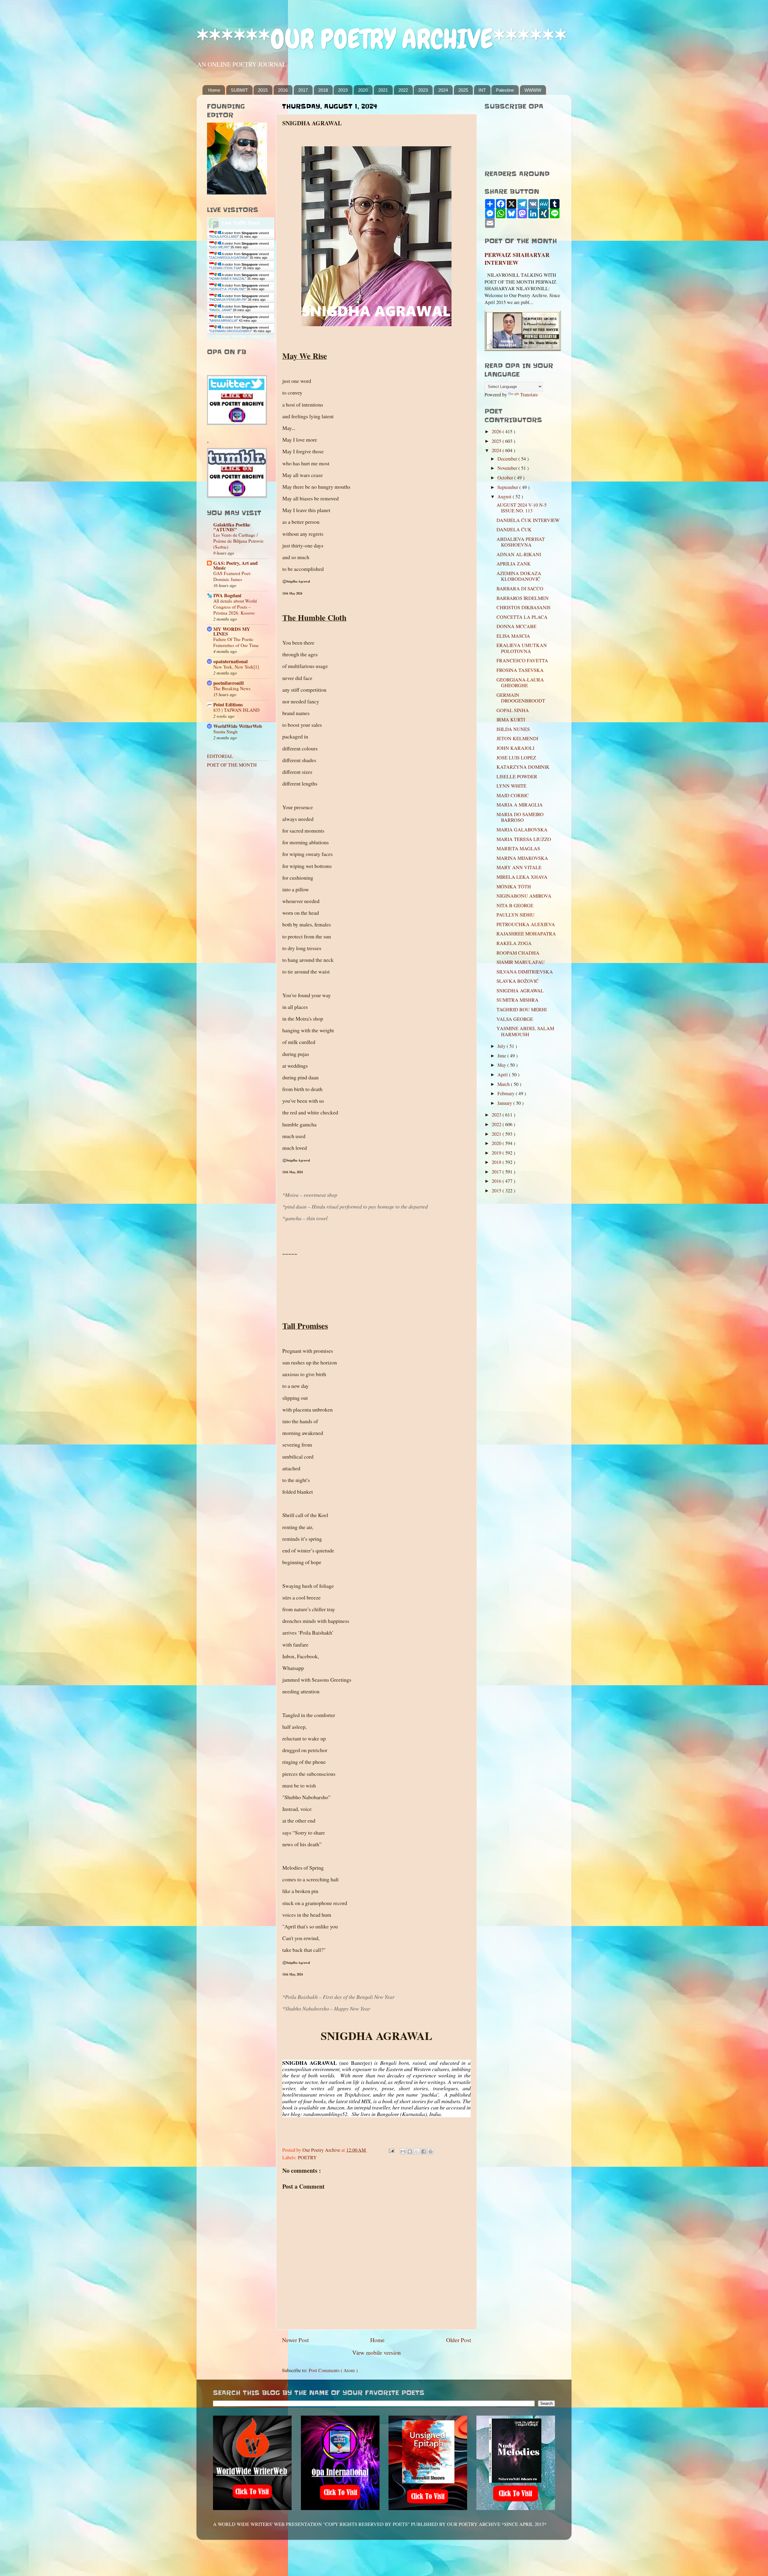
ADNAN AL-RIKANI (519, 554)
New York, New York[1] (236, 667)
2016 (283, 90)
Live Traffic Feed (241, 223)
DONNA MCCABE (516, 626)
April (503, 1075)
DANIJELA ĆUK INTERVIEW (528, 520)
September (508, 487)
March (504, 1084)
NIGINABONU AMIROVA (524, 896)
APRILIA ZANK (514, 564)
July (502, 1046)
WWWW (533, 90)
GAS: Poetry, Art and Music (235, 565)
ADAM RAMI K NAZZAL (228, 279)
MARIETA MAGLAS (518, 848)
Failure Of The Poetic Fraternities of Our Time (236, 642)
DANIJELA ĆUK (514, 529)
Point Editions (228, 705)
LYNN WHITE (511, 786)
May (502, 1065)
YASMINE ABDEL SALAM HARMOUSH (525, 1031)
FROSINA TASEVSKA (520, 670)
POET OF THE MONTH (232, 765)
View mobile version (376, 2352)
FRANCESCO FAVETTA (522, 660)
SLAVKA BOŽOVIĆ (518, 981)
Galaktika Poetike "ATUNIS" (232, 527)
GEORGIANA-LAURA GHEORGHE (520, 683)
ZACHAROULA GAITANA (229, 258)
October (506, 478)
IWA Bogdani (227, 595)
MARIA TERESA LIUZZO (524, 839)
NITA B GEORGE (515, 905)
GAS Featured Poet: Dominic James (232, 576)
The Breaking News (232, 688)
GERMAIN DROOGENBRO (231, 331)
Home (214, 90)
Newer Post (295, 2340)
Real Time (239, 337)
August (505, 496)
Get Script (222, 337)
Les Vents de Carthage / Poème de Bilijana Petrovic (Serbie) (238, 541)
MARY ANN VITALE (519, 867)
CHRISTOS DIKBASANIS (523, 607)
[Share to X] (417, 2151)
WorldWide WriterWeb (238, 726)
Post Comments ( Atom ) (333, 2370)
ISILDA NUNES (513, 729)
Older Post (459, 2340)
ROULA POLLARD (224, 237)
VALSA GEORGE (515, 1019)
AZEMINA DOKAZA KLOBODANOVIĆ (519, 576)
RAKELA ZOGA (514, 943)
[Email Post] (391, 2150)
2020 (363, 90)
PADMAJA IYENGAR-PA (228, 300)
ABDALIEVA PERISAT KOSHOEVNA (521, 542)
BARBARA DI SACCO (520, 589)
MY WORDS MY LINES (232, 631)
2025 (463, 90)
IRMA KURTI (511, 720)
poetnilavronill (229, 683)
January (505, 1103)
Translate (529, 395)
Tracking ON (258, 337)
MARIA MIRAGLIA (223, 321)
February (507, 1093)
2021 (383, 90)
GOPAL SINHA (513, 710)
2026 (497, 431)
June (502, 1056)
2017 (303, 90)
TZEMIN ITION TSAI (225, 268)
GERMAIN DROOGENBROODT (521, 698)
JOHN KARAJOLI (515, 748)
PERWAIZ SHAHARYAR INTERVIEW (517, 259)
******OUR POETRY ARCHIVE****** (382, 39)
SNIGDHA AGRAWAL (520, 991)
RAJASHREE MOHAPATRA (526, 934)
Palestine (505, 90)
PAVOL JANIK (220, 310)
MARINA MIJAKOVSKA (522, 858)
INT (482, 90)
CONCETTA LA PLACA (522, 617)
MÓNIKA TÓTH (514, 887)
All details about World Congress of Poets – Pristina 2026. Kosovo (235, 607)
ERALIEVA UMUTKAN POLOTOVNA (522, 648)
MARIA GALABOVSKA (522, 830)
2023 (423, 90)
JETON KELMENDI (517, 738)
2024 (443, 90)
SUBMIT (239, 90)
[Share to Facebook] (424, 2151)
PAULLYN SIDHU (516, 915)
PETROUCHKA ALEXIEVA (526, 924)
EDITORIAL (220, 756)
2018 (323, 90)
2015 (263, 90)
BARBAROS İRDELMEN (523, 598)
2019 (343, 90)
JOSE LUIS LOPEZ (516, 758)
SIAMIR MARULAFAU (521, 962)
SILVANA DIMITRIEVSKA (525, 972)
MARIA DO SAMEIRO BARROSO (520, 817)
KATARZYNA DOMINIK (523, 767)
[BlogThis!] (410, 2151)
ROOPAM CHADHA (518, 953)
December (508, 459)
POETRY (307, 2157)
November (508, 468)
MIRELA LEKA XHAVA (522, 877)
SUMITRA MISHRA (517, 1000)
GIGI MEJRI (219, 247)
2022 (403, 90)
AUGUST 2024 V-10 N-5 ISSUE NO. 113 (522, 508)
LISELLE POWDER (517, 777)
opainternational (231, 661)
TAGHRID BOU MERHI (522, 1009)
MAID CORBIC (513, 795)
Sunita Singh (225, 732)
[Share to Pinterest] (430, 2151)
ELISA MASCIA (513, 636)
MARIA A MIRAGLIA (520, 805)
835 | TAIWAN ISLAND (236, 710)
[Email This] (403, 2151)
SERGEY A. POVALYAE (227, 289)
